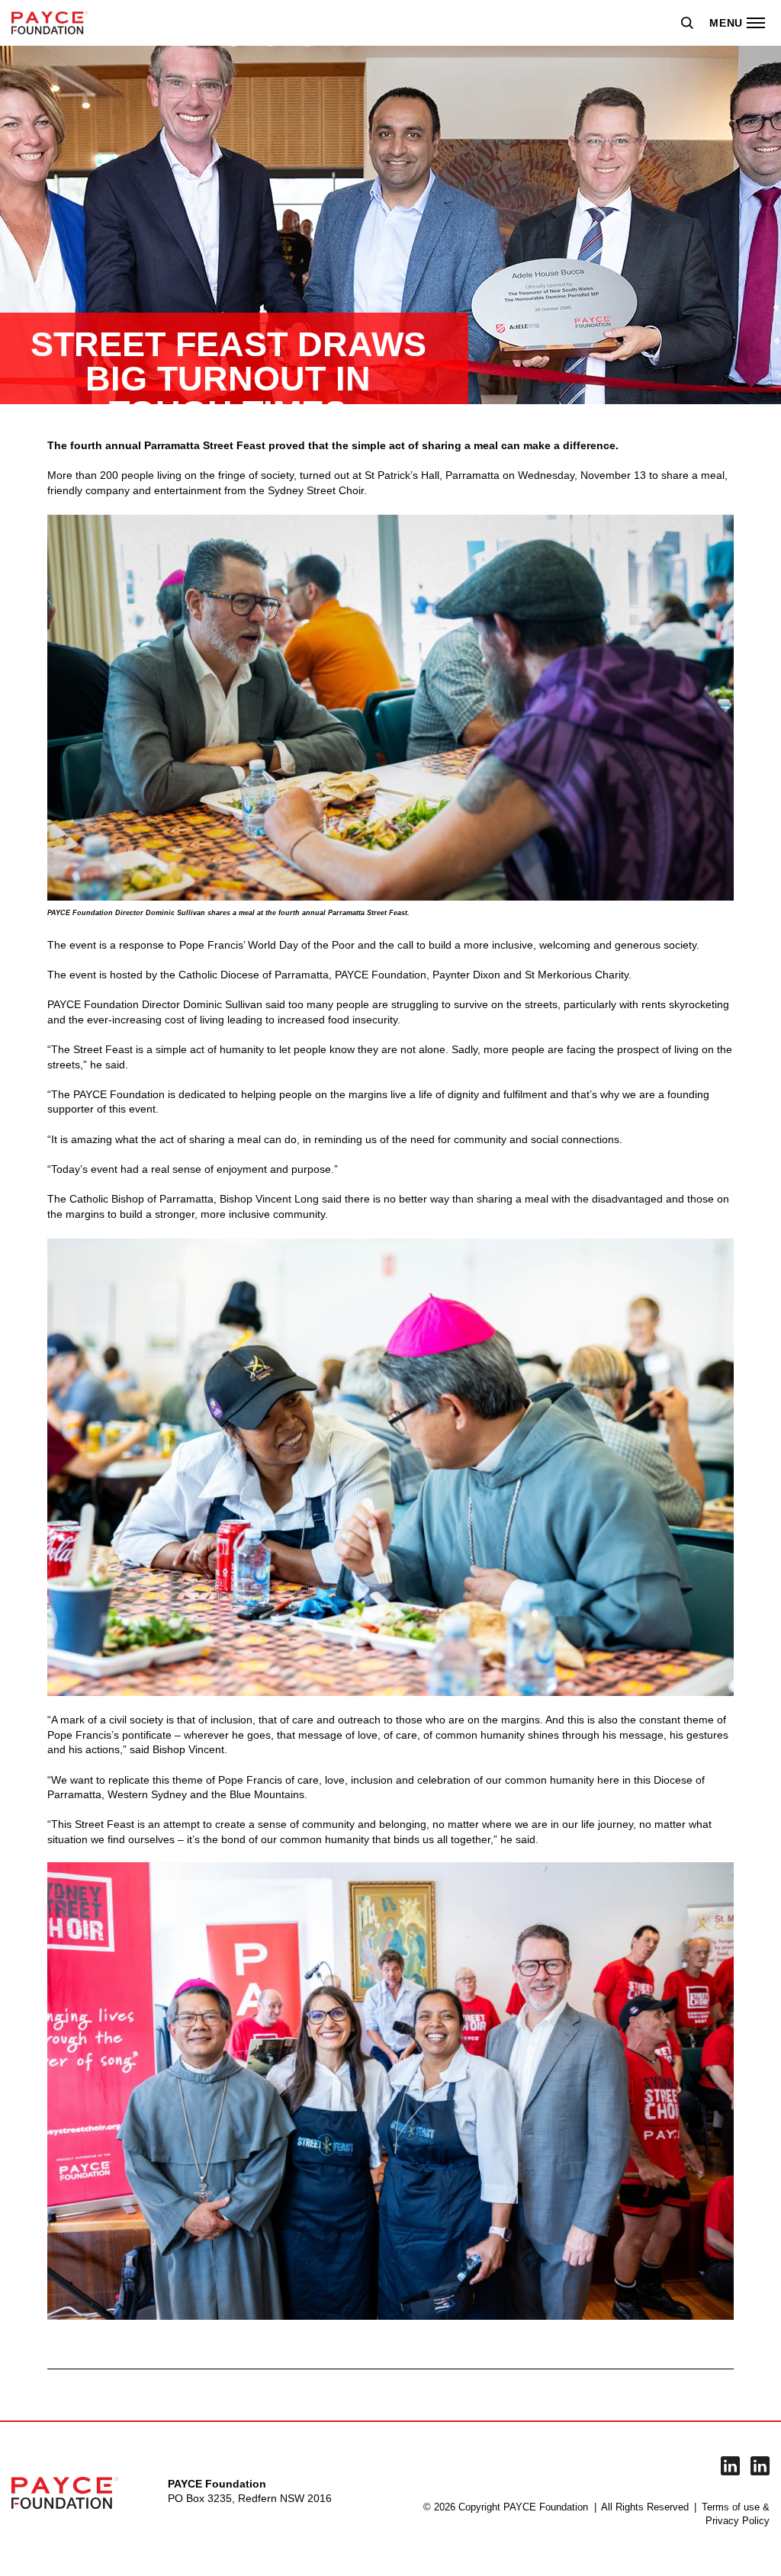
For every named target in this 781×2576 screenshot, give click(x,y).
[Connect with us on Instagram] (760, 2466)
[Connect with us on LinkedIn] (730, 2466)
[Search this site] (687, 23)
